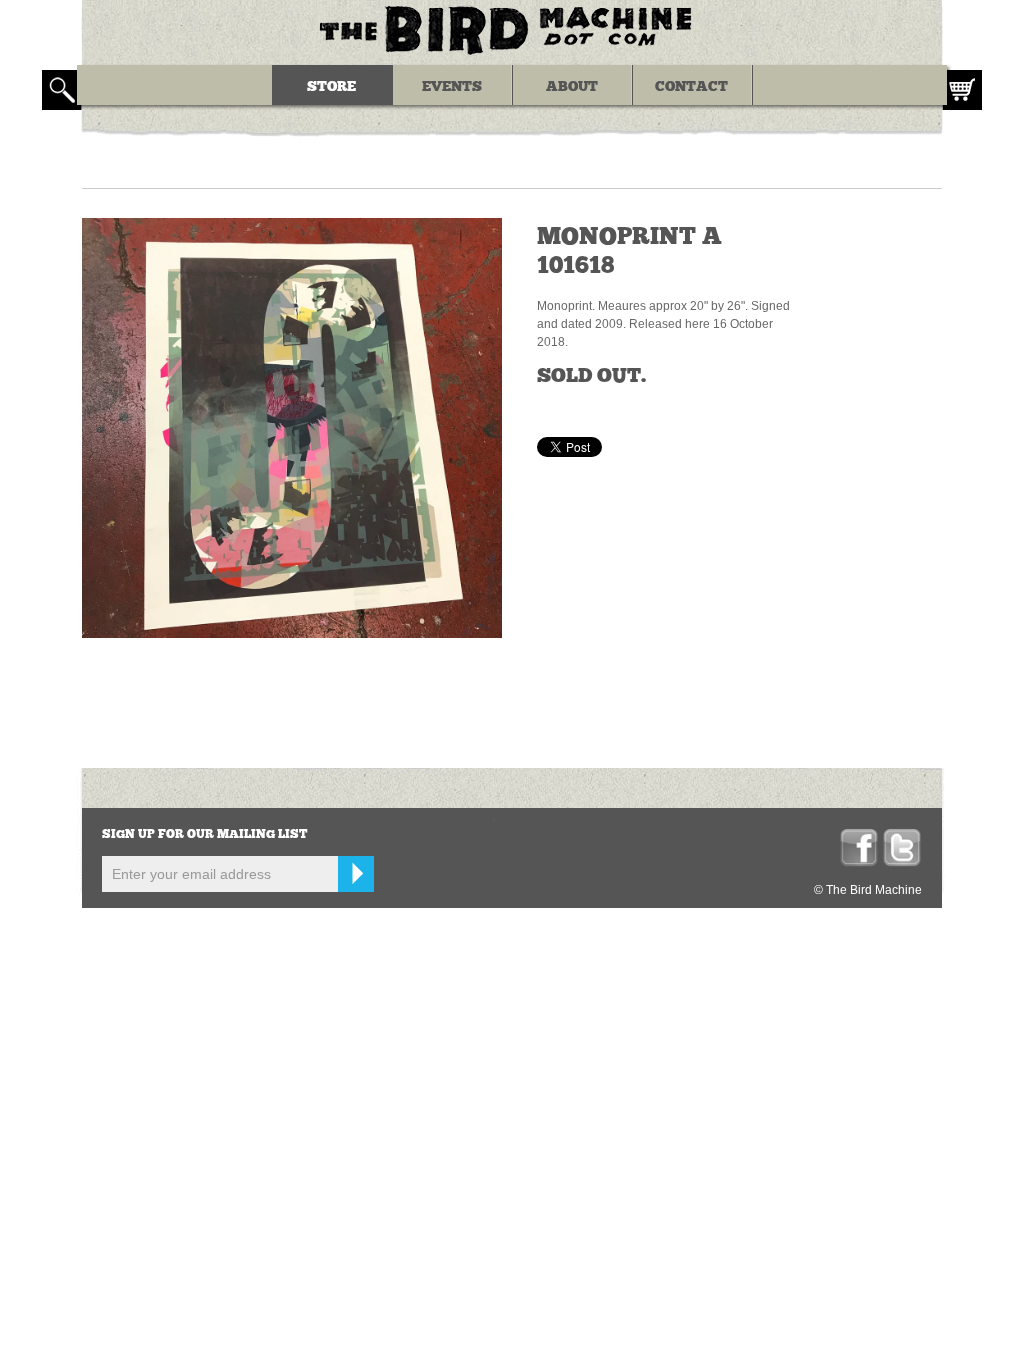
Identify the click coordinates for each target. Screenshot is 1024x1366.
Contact (691, 87)
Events (452, 87)
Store (331, 87)
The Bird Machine (512, 30)
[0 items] (962, 90)
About (572, 87)
